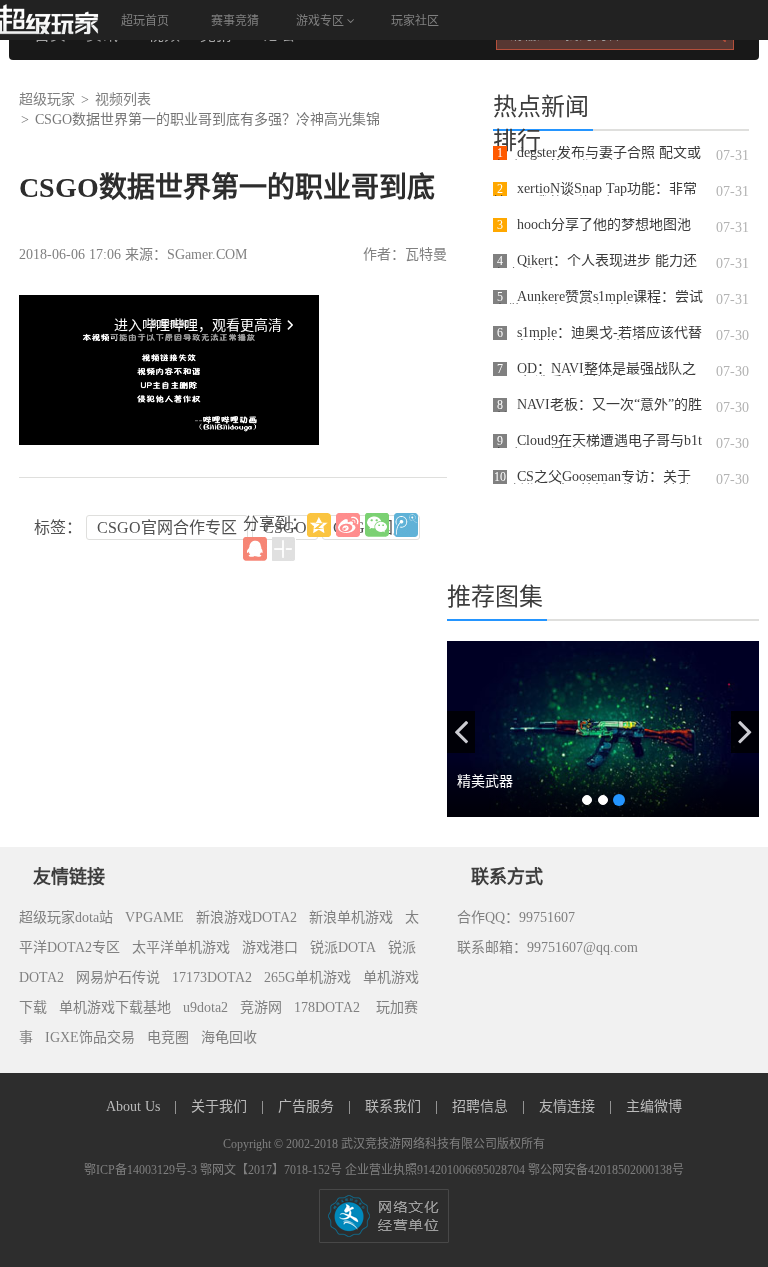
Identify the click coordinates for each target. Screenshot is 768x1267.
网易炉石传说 (118, 977)
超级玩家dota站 (66, 917)
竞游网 (261, 1007)
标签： (58, 527)
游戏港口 (270, 947)
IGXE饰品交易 (90, 1037)
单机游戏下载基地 (115, 1007)
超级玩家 (47, 99)
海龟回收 (229, 1037)
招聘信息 (482, 1106)
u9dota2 (205, 1007)
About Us (135, 1106)
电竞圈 (168, 1037)
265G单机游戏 (307, 977)
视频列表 (123, 99)
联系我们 (395, 1106)
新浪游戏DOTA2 (246, 917)
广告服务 (308, 1106)
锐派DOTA (343, 947)
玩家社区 (415, 21)
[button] (461, 732)
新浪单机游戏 (351, 917)
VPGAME (154, 917)
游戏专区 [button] (321, 21)
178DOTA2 (327, 1007)
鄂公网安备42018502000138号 (606, 1170)
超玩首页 (145, 21)
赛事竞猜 (235, 21)
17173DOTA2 (212, 977)
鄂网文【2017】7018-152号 (272, 1170)
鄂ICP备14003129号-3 (142, 1170)
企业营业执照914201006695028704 (436, 1170)
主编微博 (654, 1106)
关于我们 (221, 1106)
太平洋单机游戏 (181, 947)
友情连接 (569, 1106)
